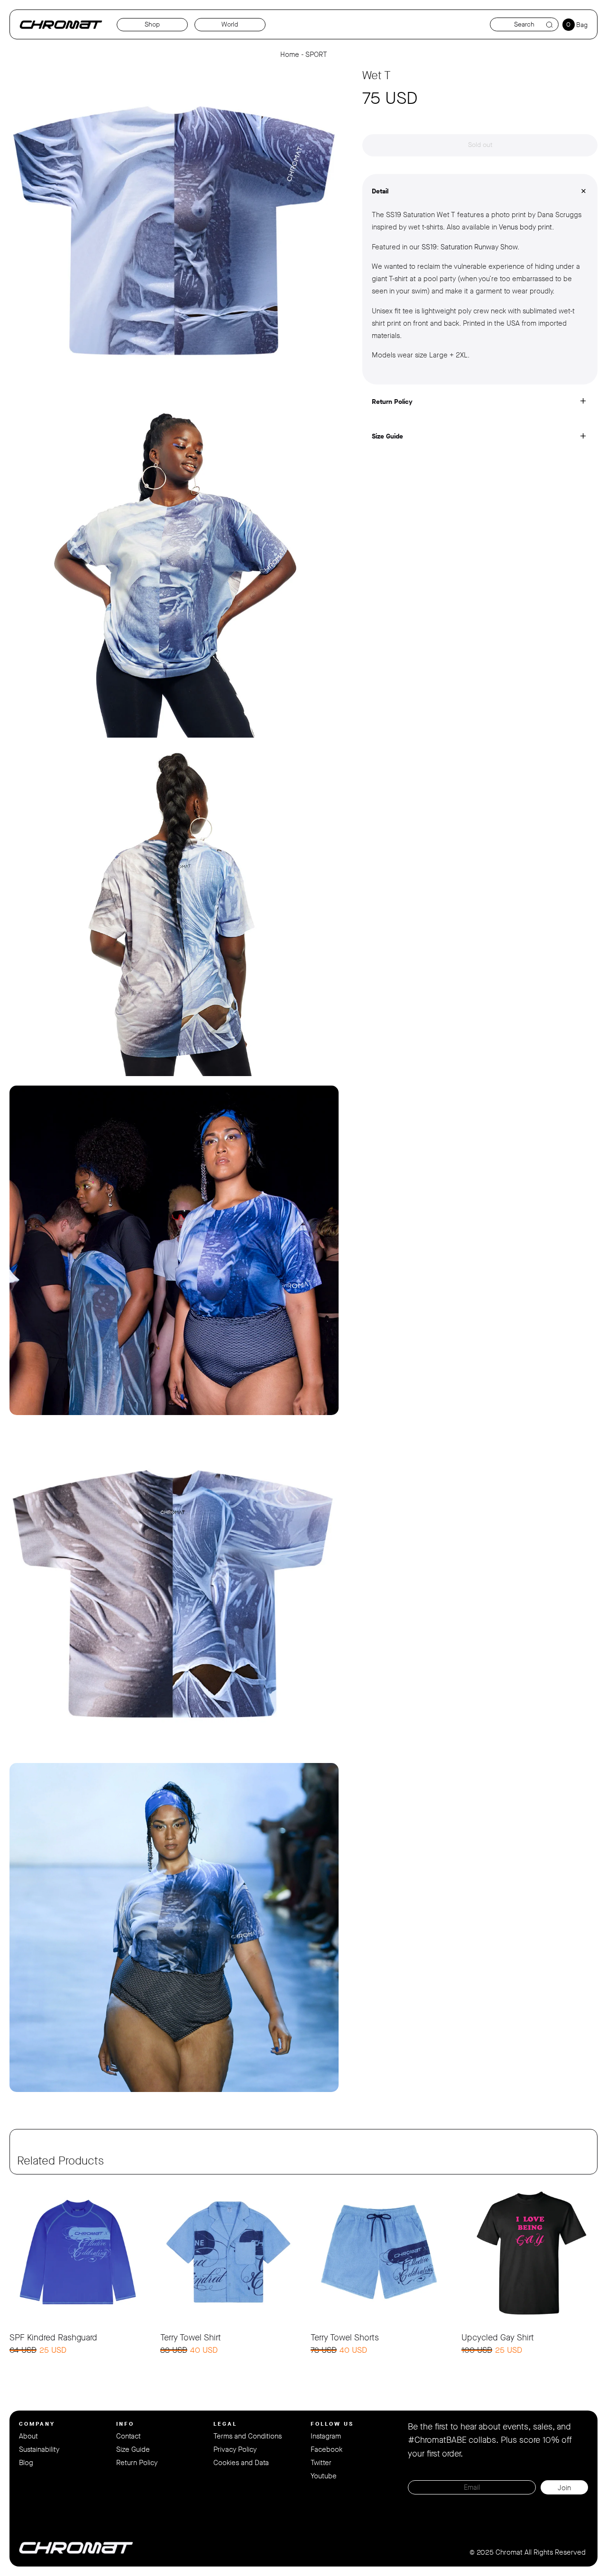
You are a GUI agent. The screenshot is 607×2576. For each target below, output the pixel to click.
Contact (129, 2436)
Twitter (321, 2463)
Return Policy (137, 2463)
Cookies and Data (241, 2463)
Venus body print (525, 227)
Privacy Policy (235, 2449)
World (230, 24)
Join (564, 2488)
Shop (152, 24)
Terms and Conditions (248, 2436)
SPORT (316, 55)
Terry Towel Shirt (191, 2338)
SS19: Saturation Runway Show (469, 247)
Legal (225, 2424)
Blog (26, 2463)
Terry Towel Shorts (345, 2338)
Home (290, 55)
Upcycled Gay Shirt (498, 2338)
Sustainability (39, 2449)
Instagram (326, 2436)
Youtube (324, 2476)
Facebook (326, 2449)
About (28, 2436)
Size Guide (133, 2449)
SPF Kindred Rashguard (53, 2338)
